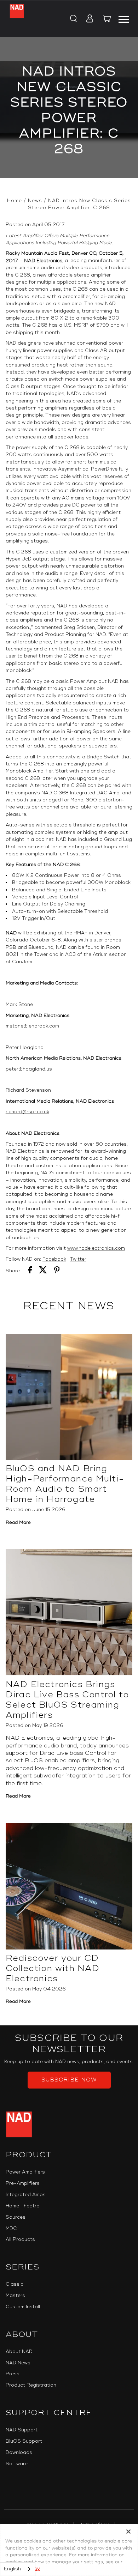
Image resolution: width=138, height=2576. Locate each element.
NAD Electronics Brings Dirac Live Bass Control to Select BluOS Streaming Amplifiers (67, 1700)
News (35, 201)
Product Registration (31, 2385)
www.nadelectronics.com (96, 1248)
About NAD (19, 2352)
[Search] (73, 19)
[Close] (128, 2532)
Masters (15, 2296)
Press (13, 2374)
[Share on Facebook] (30, 1271)
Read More (18, 1522)
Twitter (78, 1259)
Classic (15, 2284)
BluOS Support (24, 2441)
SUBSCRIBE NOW (69, 2080)
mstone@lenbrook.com (32, 1026)
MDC (11, 2229)
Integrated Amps (26, 2195)
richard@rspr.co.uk (27, 1112)
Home (15, 201)
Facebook (54, 1259)
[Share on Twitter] (43, 1271)
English (12, 2569)
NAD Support (22, 2430)
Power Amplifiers (25, 2172)
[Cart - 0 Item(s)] (107, 20)
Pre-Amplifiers (23, 2183)
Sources (16, 2217)
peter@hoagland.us (29, 1069)
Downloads (19, 2453)
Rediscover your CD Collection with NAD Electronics (53, 1968)
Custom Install (23, 2307)
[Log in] (88, 19)
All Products (20, 2239)
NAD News (18, 2363)
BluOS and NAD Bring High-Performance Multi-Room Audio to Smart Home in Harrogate (65, 1484)
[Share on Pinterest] (57, 1271)
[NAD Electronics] (17, 19)
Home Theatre (22, 2206)
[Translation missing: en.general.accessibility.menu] (123, 18)
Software (17, 2464)
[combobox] (18, 2569)
